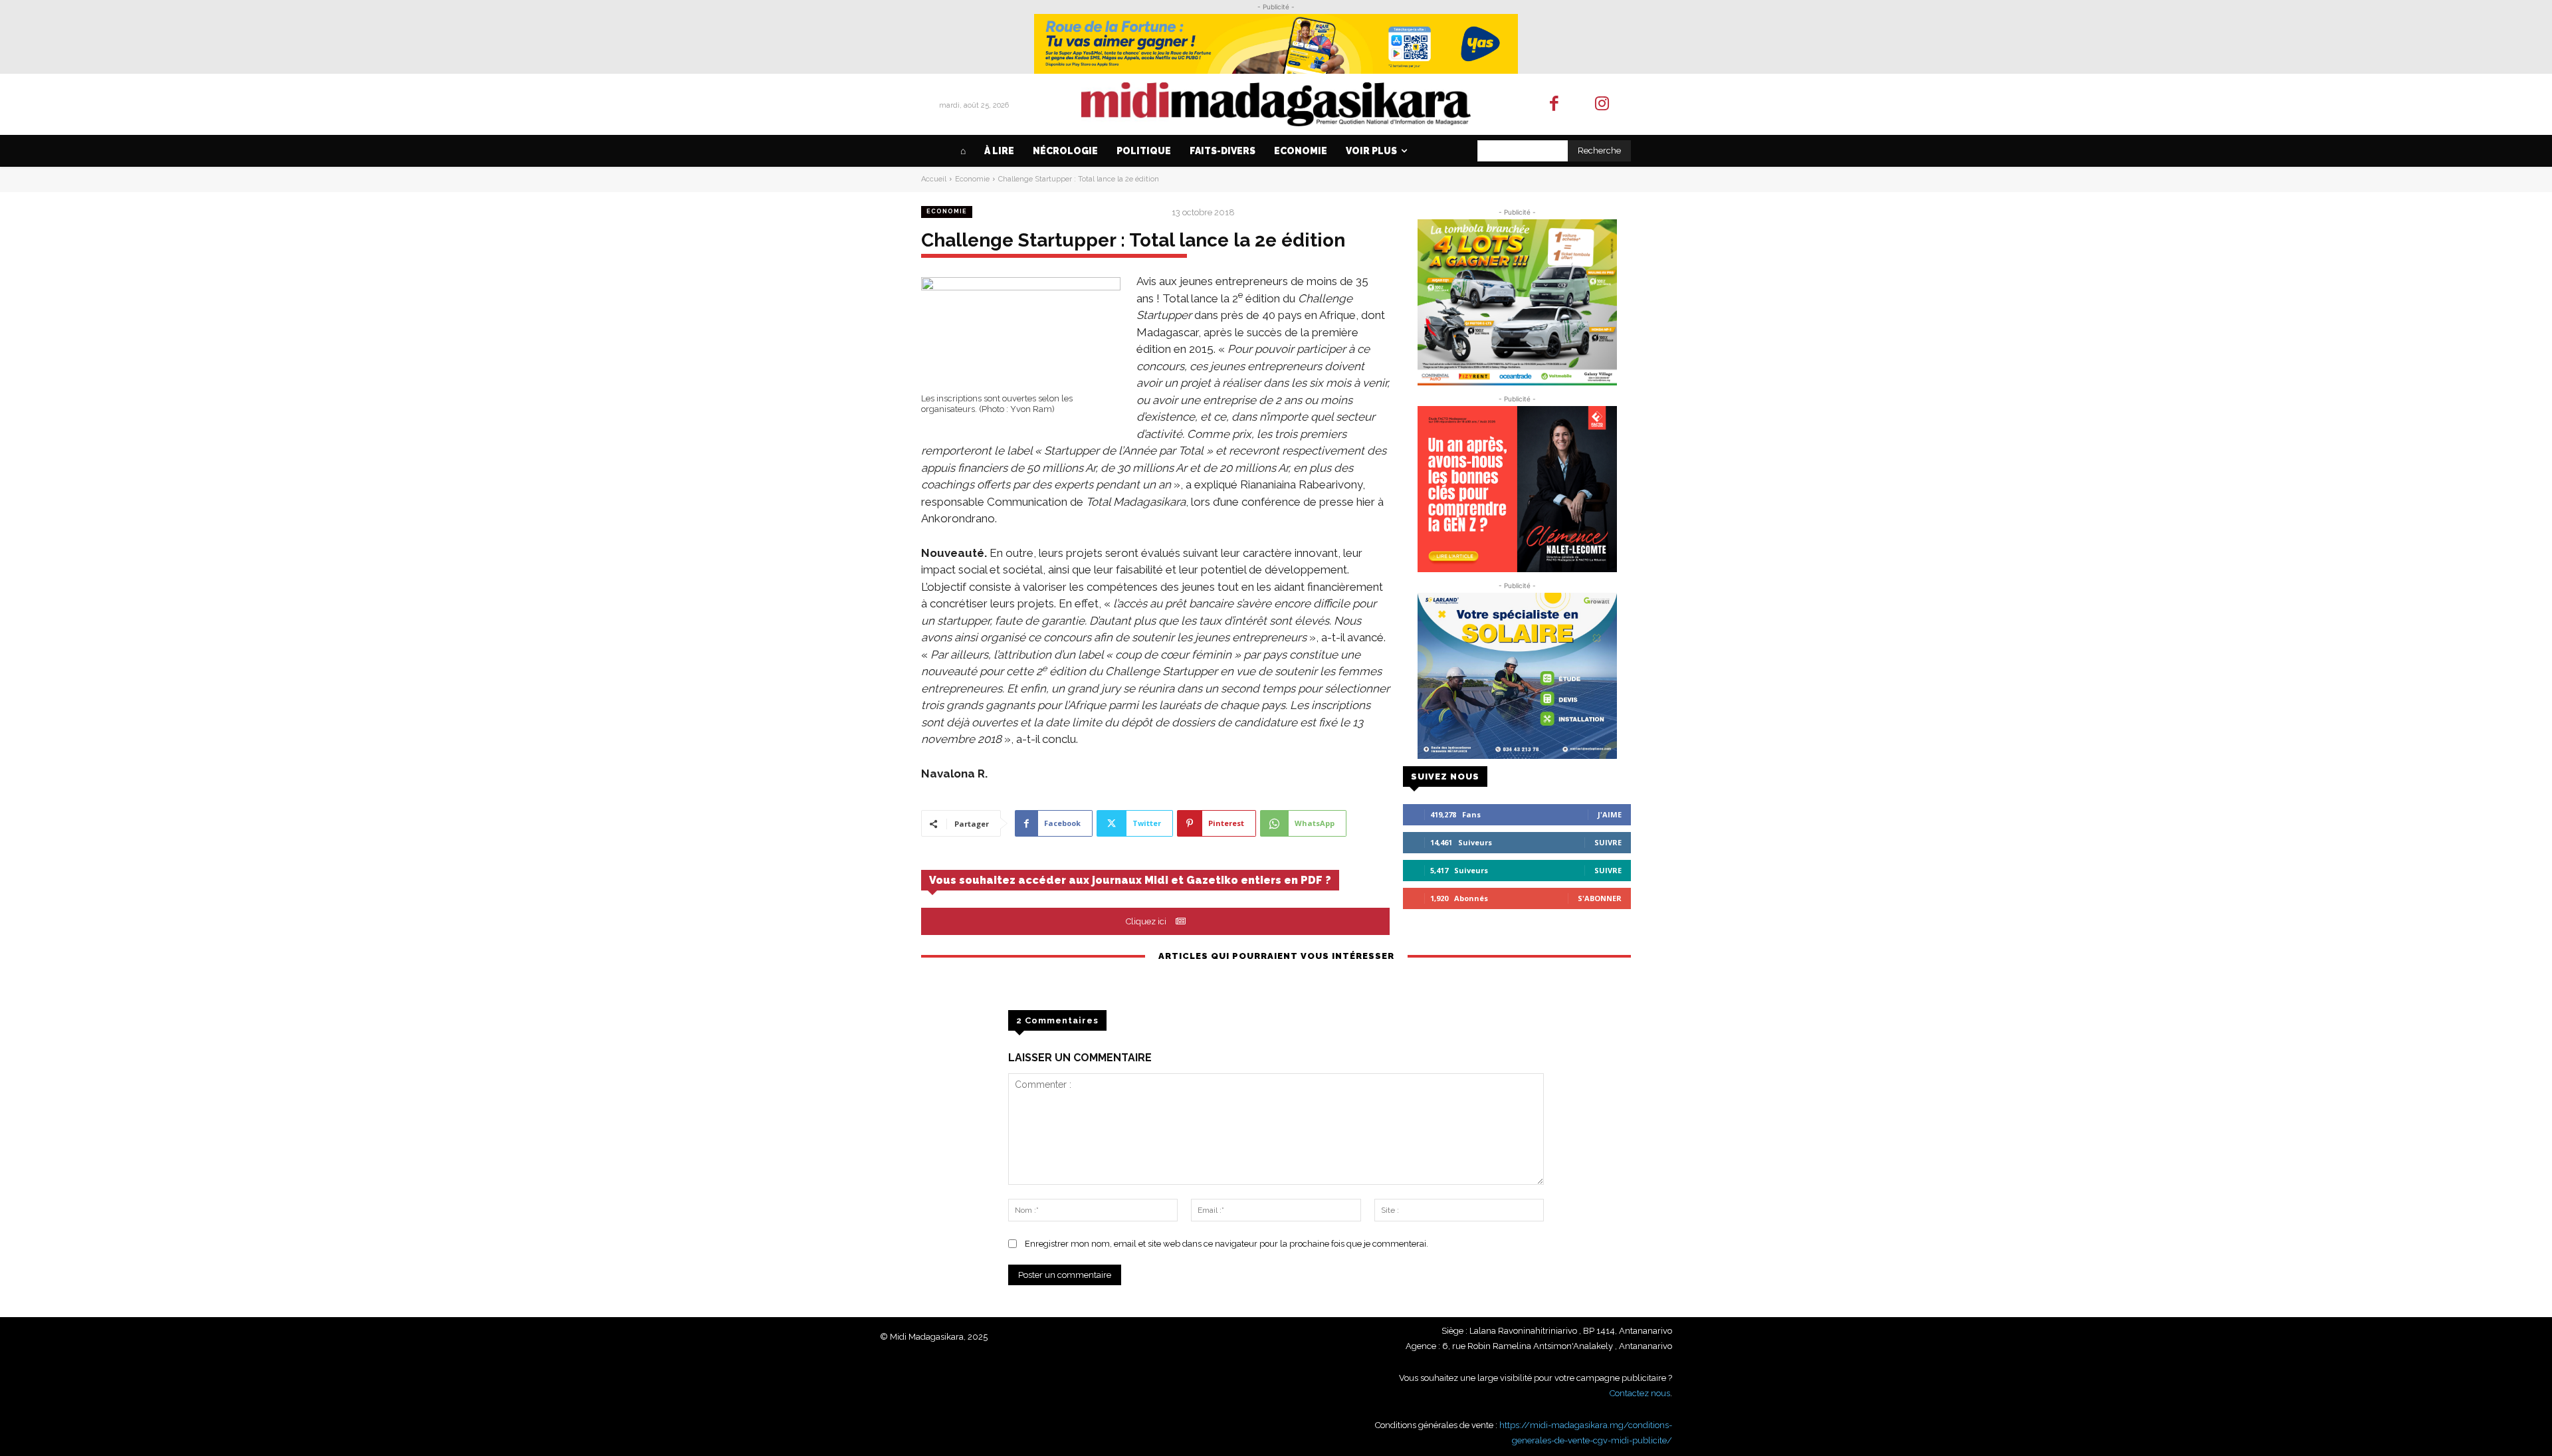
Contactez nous (1640, 1393)
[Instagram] (1603, 105)
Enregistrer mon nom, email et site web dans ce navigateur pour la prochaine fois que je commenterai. (1226, 1244)
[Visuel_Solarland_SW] (1517, 676)
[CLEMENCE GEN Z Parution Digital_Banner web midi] (1517, 489)
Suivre (1608, 842)
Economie (972, 179)
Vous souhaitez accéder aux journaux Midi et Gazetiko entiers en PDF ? (1130, 880)
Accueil (934, 179)
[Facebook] (1554, 105)
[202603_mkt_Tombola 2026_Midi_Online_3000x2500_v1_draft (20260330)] (1517, 302)
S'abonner (1600, 898)
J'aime (1610, 814)
